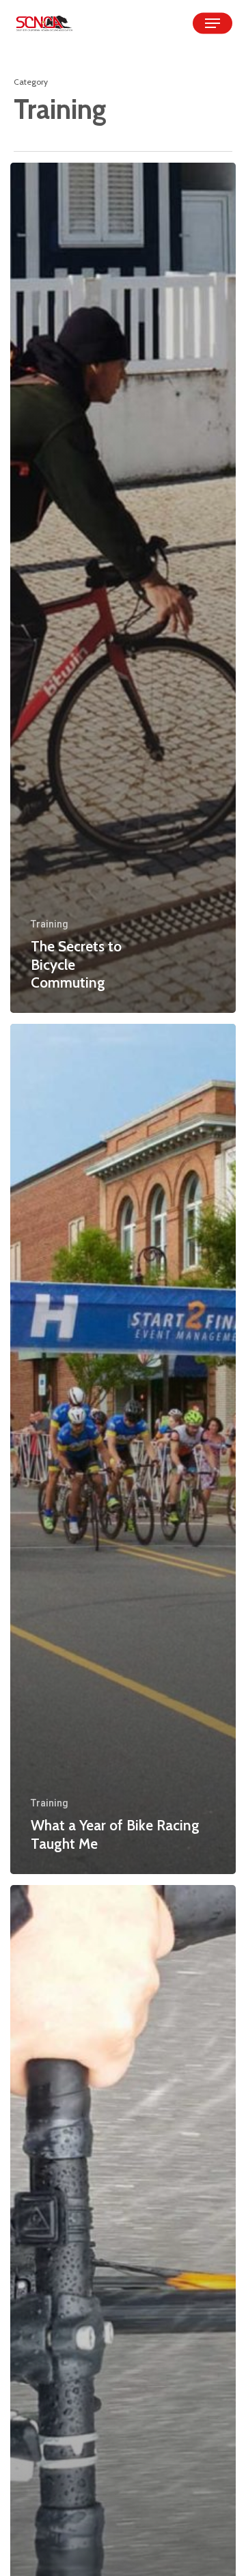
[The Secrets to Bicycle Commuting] (123, 588)
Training (50, 924)
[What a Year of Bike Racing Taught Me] (123, 1449)
